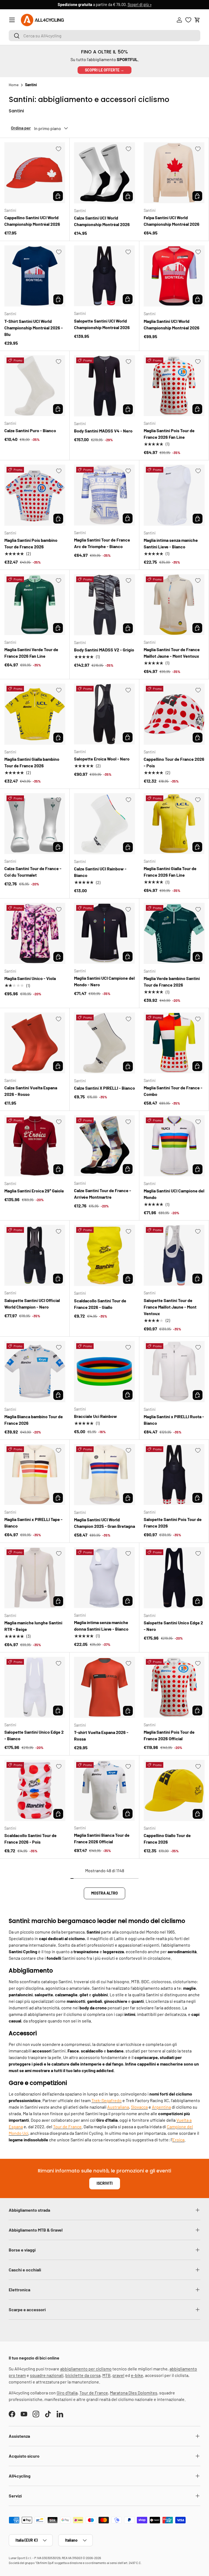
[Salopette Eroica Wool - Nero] (104, 714)
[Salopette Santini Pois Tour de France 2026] (174, 1475)
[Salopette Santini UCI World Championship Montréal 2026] (104, 276)
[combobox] (104, 36)
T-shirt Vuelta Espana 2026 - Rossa (101, 1735)
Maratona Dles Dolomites (134, 2393)
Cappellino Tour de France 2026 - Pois (174, 762)
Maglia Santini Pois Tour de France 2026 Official (169, 1735)
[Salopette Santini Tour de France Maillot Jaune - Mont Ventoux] (174, 1255)
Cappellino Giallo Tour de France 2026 (167, 1839)
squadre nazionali (47, 2375)
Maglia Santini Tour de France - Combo (173, 1091)
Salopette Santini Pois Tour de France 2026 (173, 1523)
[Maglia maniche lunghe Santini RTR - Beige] (35, 1578)
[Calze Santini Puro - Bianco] (35, 386)
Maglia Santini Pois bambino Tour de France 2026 (31, 543)
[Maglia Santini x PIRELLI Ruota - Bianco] (174, 1372)
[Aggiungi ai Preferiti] (59, 149)
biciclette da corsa (83, 2375)
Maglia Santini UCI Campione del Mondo (174, 1194)
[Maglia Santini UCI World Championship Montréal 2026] (174, 276)
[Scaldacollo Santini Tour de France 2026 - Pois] (35, 1790)
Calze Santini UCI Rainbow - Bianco (100, 872)
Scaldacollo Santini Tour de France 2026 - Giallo (100, 1304)
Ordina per (21, 128)
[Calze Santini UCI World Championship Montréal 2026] (104, 173)
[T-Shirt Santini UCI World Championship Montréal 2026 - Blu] (35, 276)
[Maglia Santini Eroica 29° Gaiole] (35, 1146)
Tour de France (94, 2393)
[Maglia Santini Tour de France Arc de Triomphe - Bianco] (104, 495)
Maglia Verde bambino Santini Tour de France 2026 (172, 982)
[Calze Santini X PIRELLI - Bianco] (104, 1043)
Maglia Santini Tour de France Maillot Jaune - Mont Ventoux (172, 653)
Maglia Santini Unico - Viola (30, 978)
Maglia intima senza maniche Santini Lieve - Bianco (171, 543)
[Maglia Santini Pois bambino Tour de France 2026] (35, 495)
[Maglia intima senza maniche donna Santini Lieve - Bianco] (104, 1578)
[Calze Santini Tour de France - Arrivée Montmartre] (104, 1146)
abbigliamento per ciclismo (86, 2369)
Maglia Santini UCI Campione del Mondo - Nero (104, 981)
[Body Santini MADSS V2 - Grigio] (104, 605)
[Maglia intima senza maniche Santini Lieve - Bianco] (174, 495)
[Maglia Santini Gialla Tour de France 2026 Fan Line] (174, 824)
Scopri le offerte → (104, 70)
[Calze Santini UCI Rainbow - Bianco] (104, 824)
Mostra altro (104, 1893)
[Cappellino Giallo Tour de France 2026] (174, 1790)
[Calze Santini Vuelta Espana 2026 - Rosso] (35, 1043)
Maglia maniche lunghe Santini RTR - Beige (33, 1626)
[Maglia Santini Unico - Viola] (35, 933)
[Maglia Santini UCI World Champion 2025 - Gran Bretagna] (104, 1475)
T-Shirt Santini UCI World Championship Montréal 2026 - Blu (34, 328)
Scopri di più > (140, 4)
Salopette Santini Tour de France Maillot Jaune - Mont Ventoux (170, 1307)
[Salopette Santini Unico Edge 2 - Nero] (174, 1578)
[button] (197, 20)
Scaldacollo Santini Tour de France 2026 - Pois (30, 1839)
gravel (118, 2375)
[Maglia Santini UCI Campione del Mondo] (174, 1146)
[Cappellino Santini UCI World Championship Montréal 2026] (35, 173)
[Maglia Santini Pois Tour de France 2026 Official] (174, 1687)
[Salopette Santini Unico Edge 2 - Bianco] (35, 1687)
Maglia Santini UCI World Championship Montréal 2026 (172, 324)
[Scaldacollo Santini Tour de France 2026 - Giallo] (104, 1255)
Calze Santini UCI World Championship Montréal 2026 (102, 221)
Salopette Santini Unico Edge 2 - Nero (173, 1626)
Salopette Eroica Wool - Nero (102, 759)
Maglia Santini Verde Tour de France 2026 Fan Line (31, 653)
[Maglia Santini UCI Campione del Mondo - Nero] (104, 933)
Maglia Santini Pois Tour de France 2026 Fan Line (169, 434)
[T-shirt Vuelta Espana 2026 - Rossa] (104, 1687)
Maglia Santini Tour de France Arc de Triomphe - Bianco (102, 543)
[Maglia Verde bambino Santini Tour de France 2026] (174, 933)
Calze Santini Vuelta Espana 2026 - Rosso (31, 1091)
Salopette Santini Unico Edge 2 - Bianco (34, 1735)
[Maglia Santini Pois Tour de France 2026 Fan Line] (174, 386)
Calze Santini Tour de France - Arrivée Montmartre (103, 1194)
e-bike (137, 2375)
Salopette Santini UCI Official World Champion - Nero (32, 1304)
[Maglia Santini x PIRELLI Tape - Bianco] (35, 1475)
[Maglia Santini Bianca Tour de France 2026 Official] (104, 1790)
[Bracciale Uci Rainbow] (104, 1371)
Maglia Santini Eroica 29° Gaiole (34, 1191)
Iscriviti (105, 2183)
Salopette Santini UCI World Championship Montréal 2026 (102, 324)
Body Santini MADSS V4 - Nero (103, 431)
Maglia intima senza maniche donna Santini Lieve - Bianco (101, 1626)
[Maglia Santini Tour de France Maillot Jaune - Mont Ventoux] (174, 605)
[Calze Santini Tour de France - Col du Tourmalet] (35, 824)
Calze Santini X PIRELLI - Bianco (104, 1088)
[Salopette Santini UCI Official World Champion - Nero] (35, 1255)
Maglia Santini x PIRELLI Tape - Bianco (33, 1523)
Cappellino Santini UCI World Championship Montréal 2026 (32, 221)
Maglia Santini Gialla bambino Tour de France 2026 (32, 762)
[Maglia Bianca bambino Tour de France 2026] (35, 1372)
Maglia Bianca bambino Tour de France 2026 (34, 1420)
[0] (188, 20)
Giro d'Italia (67, 2393)
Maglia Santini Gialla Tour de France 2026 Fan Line (170, 872)
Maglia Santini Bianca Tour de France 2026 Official (102, 1838)
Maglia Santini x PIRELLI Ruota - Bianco (174, 1420)
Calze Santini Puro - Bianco (30, 430)
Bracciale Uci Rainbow (96, 1416)
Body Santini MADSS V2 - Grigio (104, 650)
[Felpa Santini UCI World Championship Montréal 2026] (174, 173)
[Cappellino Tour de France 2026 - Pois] (174, 714)
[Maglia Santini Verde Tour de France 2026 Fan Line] (35, 605)
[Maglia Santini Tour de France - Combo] (174, 1043)
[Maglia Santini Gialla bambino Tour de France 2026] (35, 714)
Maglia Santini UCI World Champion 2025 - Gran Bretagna (104, 1523)
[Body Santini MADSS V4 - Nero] (104, 386)
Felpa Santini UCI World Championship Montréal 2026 (172, 221)
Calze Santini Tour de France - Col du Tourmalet (33, 872)
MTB (106, 2375)
